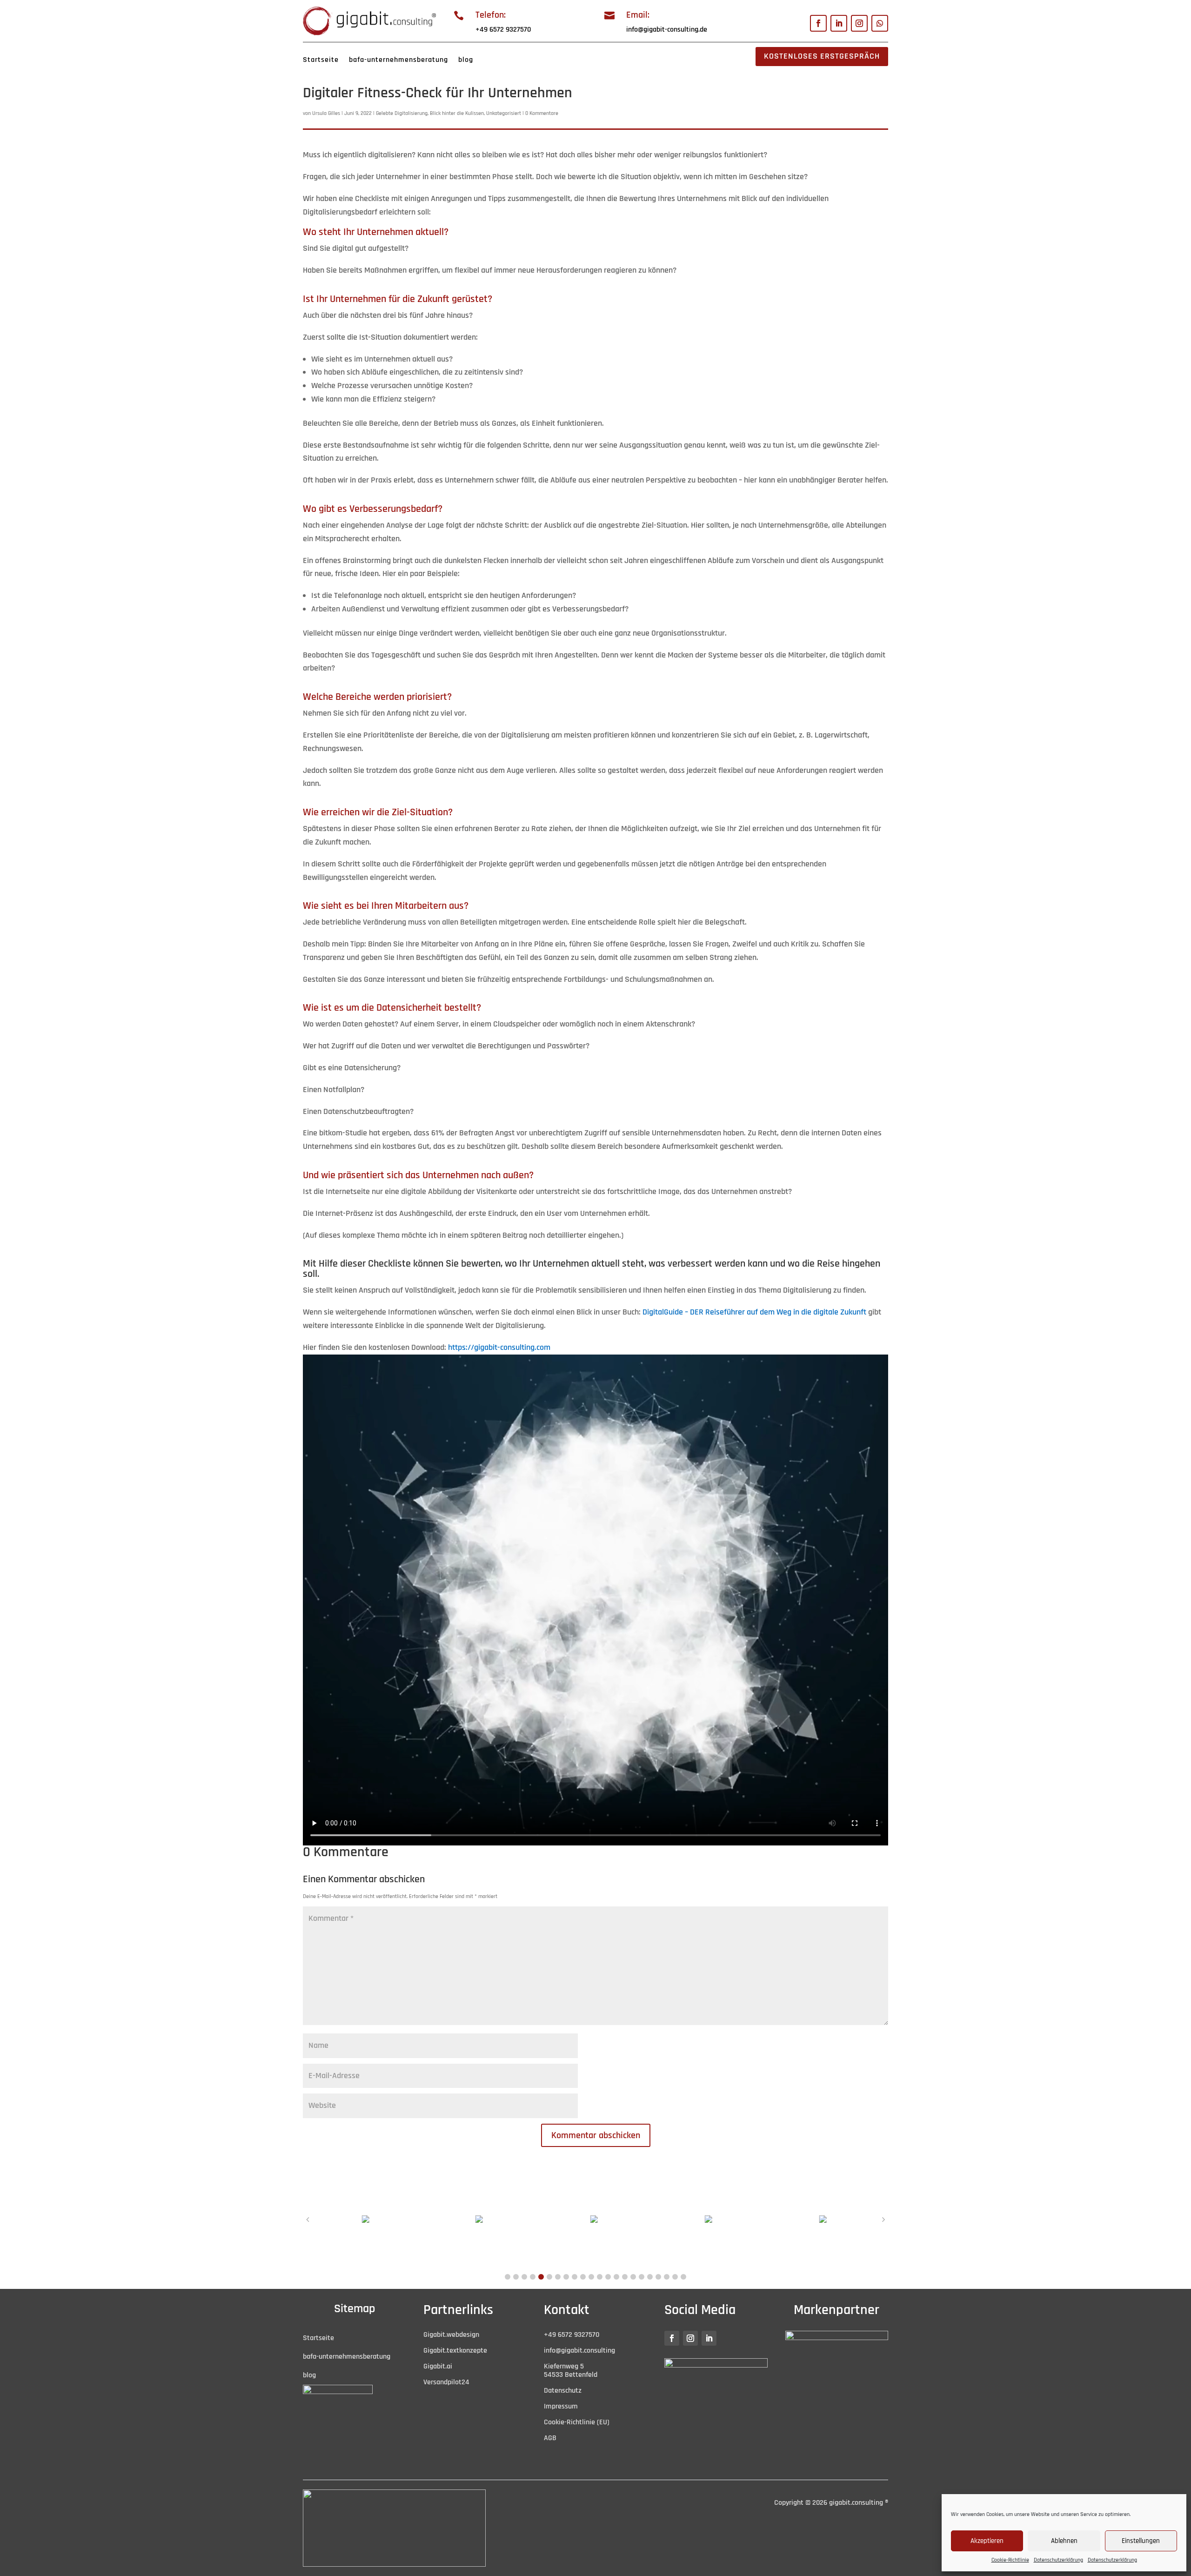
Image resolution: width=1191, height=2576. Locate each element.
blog (466, 60)
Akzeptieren (987, 2541)
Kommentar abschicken (596, 2135)
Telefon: (491, 15)
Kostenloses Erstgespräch (822, 56)
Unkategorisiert (504, 113)
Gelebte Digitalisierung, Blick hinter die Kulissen (430, 113)
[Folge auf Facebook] (818, 23)
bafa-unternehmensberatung (398, 60)
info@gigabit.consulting (579, 2351)
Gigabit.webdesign (451, 2335)
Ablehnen (1064, 2541)
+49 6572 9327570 (503, 30)
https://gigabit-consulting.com (499, 1347)
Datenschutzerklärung (1058, 2560)
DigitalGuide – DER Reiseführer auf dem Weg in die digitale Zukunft (754, 1312)
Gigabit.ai (438, 2366)
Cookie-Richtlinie (1010, 2560)
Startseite (321, 60)
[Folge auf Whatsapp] (880, 23)
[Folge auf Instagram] (859, 23)
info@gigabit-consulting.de (667, 30)
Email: (638, 15)
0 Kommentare (542, 113)
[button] (508, 2277)
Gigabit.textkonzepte (455, 2351)
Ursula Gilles (326, 113)
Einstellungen (1141, 2541)
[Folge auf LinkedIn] (839, 23)
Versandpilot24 (446, 2382)
